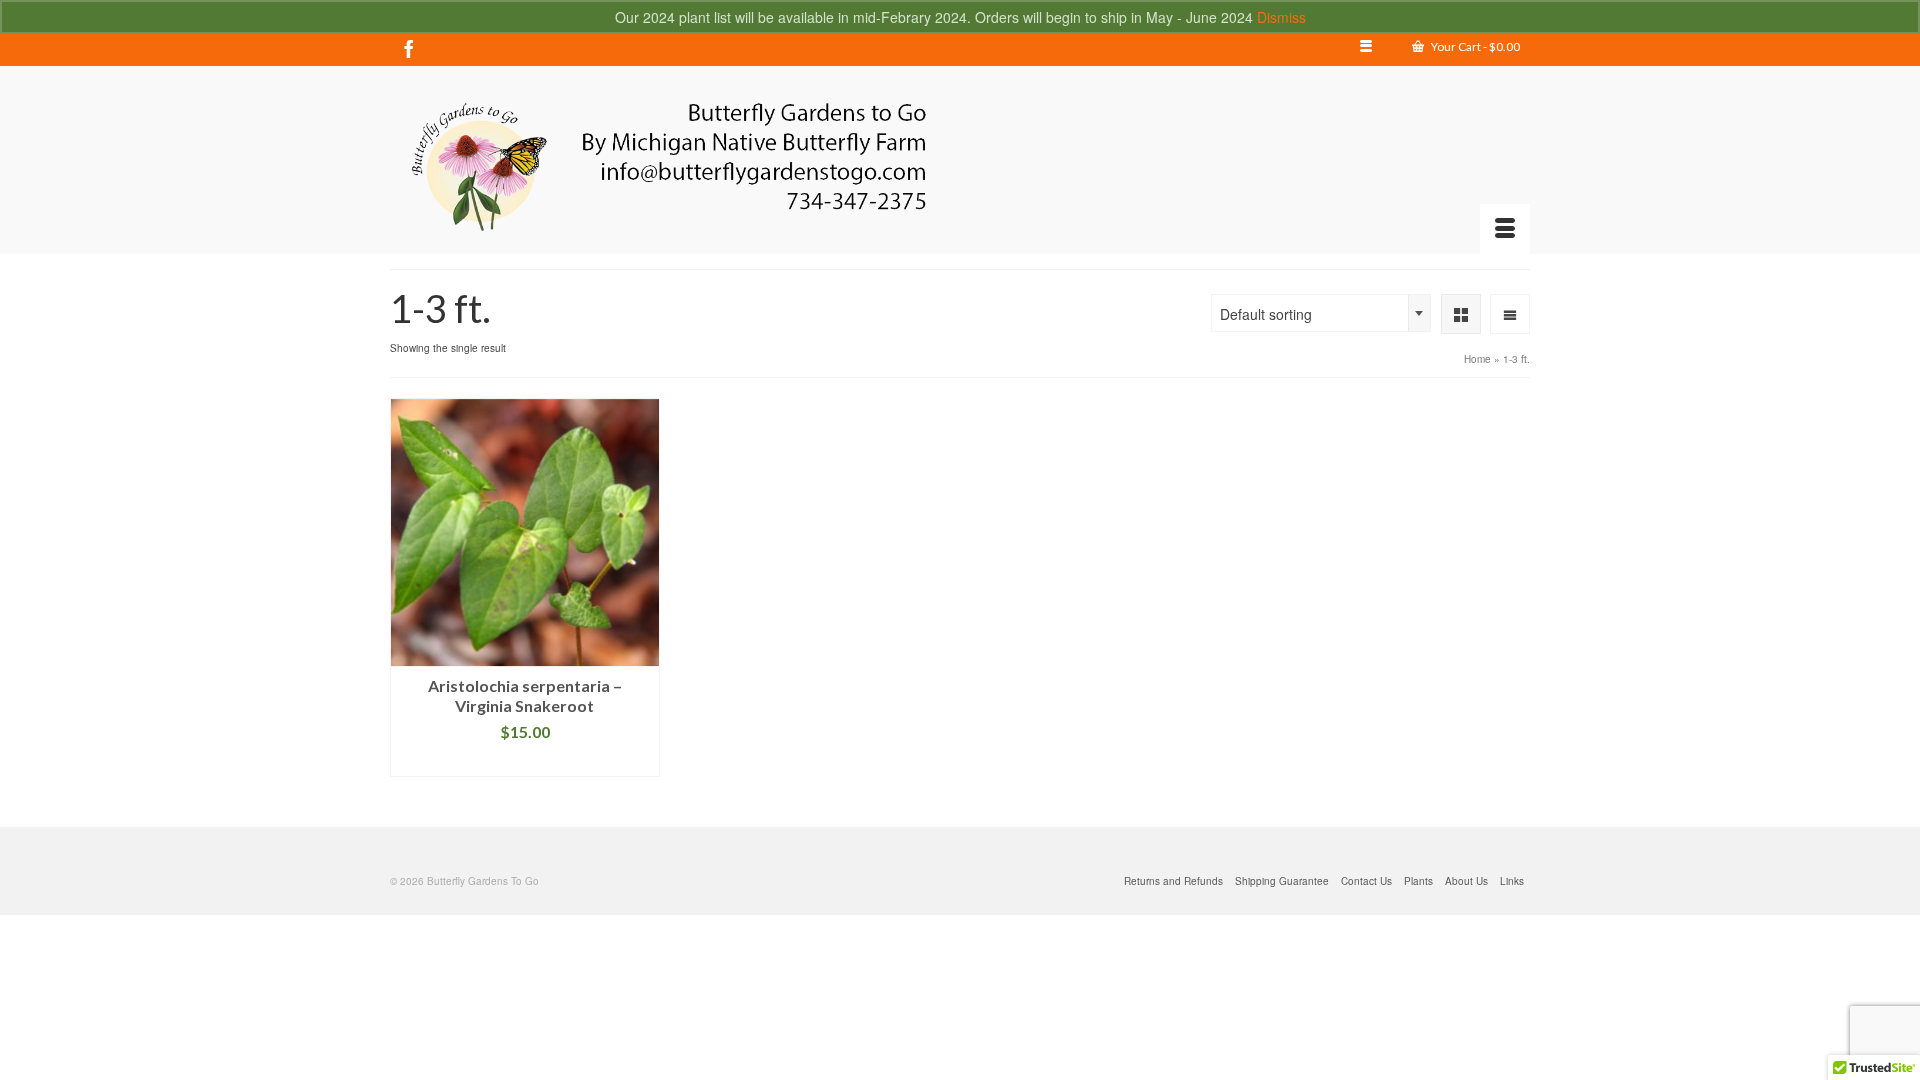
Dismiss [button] (1281, 17)
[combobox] (1321, 313)
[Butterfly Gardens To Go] (667, 167)
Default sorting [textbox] (1266, 314)
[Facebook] (409, 48)
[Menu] (1505, 229)
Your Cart (1474, 46)
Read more (524, 761)
